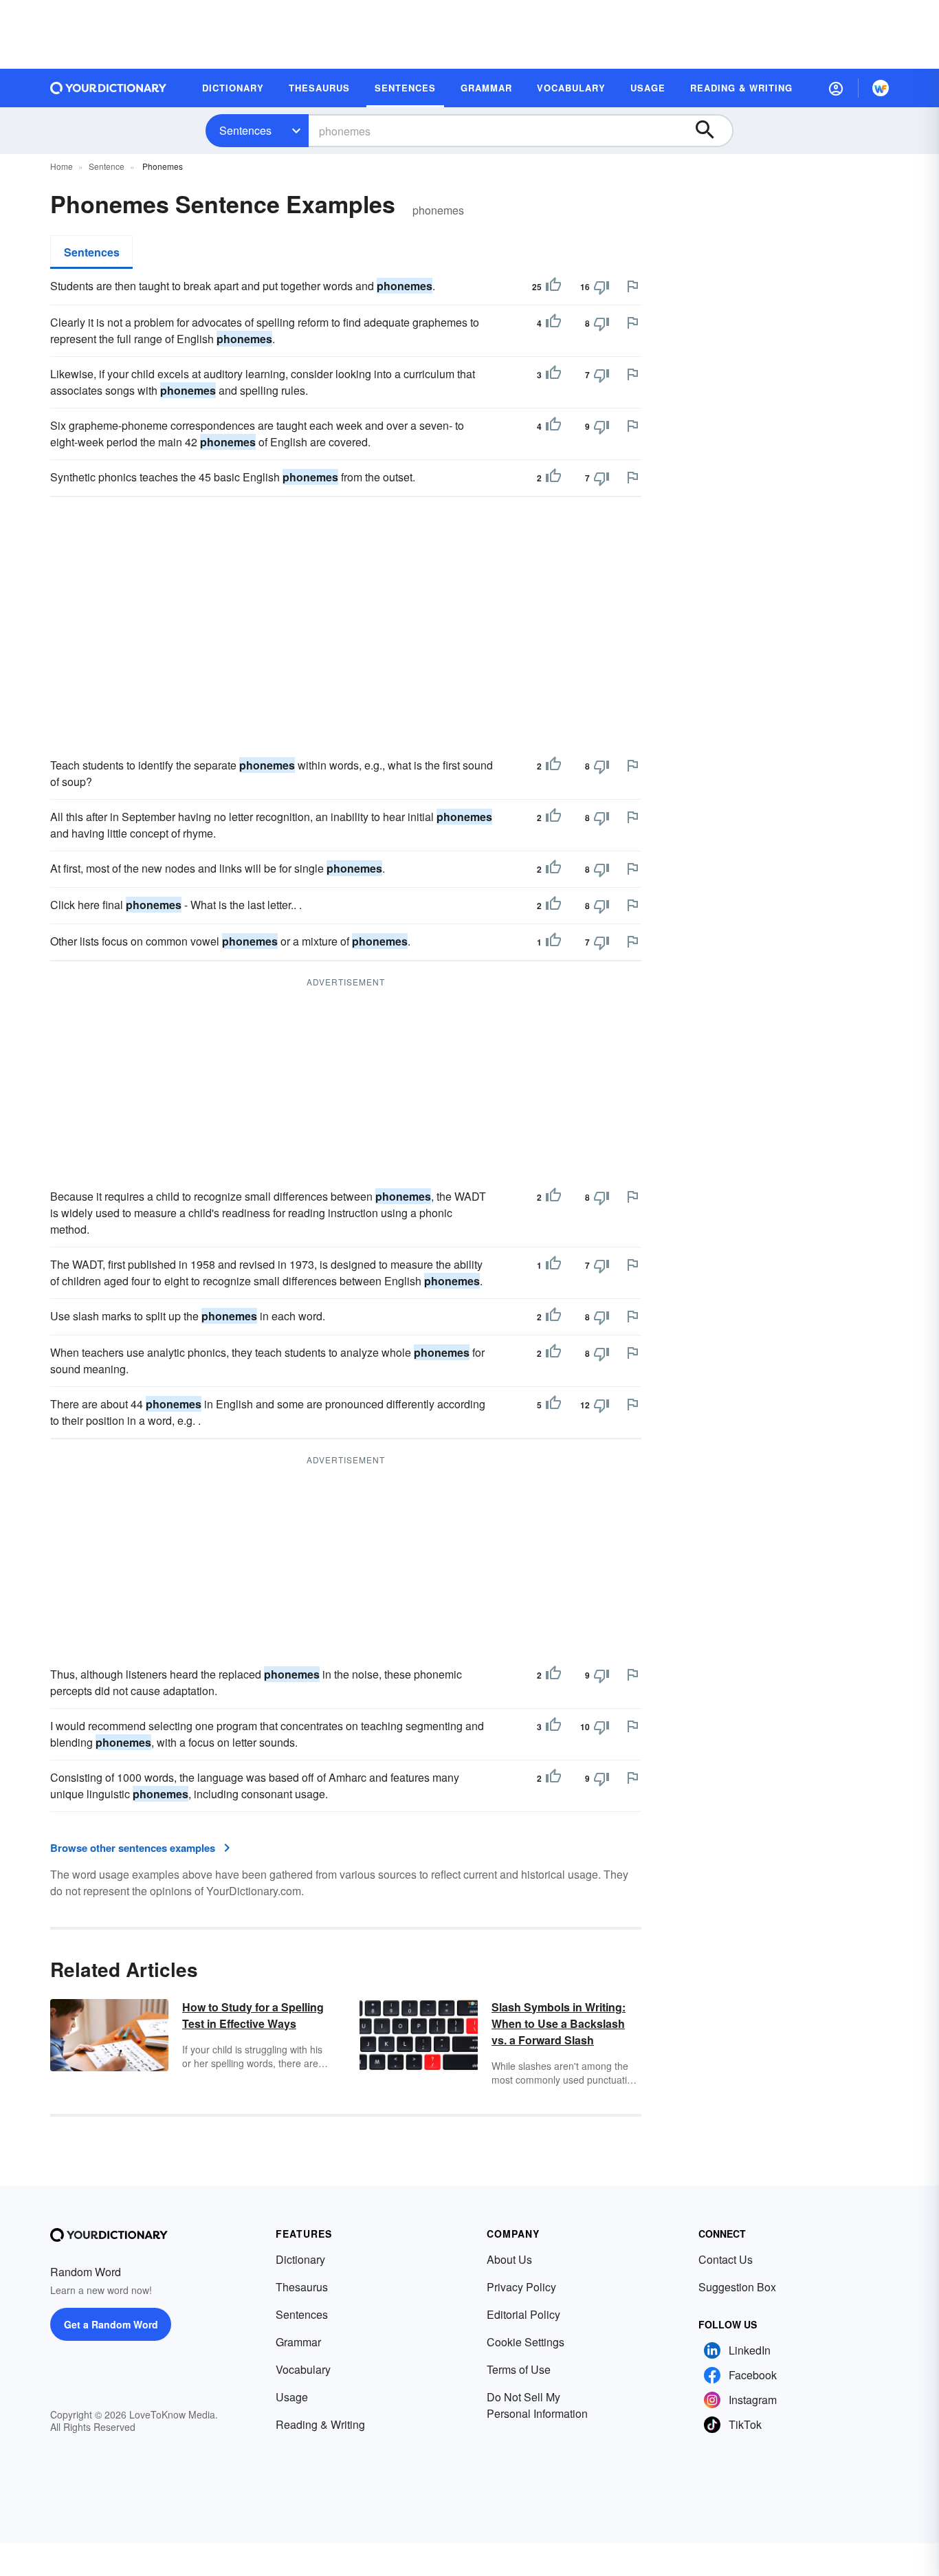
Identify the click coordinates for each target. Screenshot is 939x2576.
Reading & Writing (320, 2424)
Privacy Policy (521, 2287)
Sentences (245, 130)
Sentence (107, 166)
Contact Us (726, 2259)
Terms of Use (519, 2369)
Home (62, 166)
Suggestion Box (737, 2287)
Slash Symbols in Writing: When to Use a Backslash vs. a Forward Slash (559, 2023)
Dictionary (300, 2259)
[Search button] (711, 131)
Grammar (298, 2342)
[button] (836, 88)
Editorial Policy (523, 2314)
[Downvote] (601, 287)
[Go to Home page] (109, 88)
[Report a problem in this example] (632, 286)
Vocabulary (303, 2369)
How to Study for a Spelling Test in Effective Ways (253, 2015)
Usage (292, 2397)
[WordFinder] (881, 88)
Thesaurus (302, 2287)
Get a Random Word (111, 2324)
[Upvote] (553, 287)
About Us (509, 2259)
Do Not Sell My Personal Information (537, 2405)
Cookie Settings (526, 2342)
